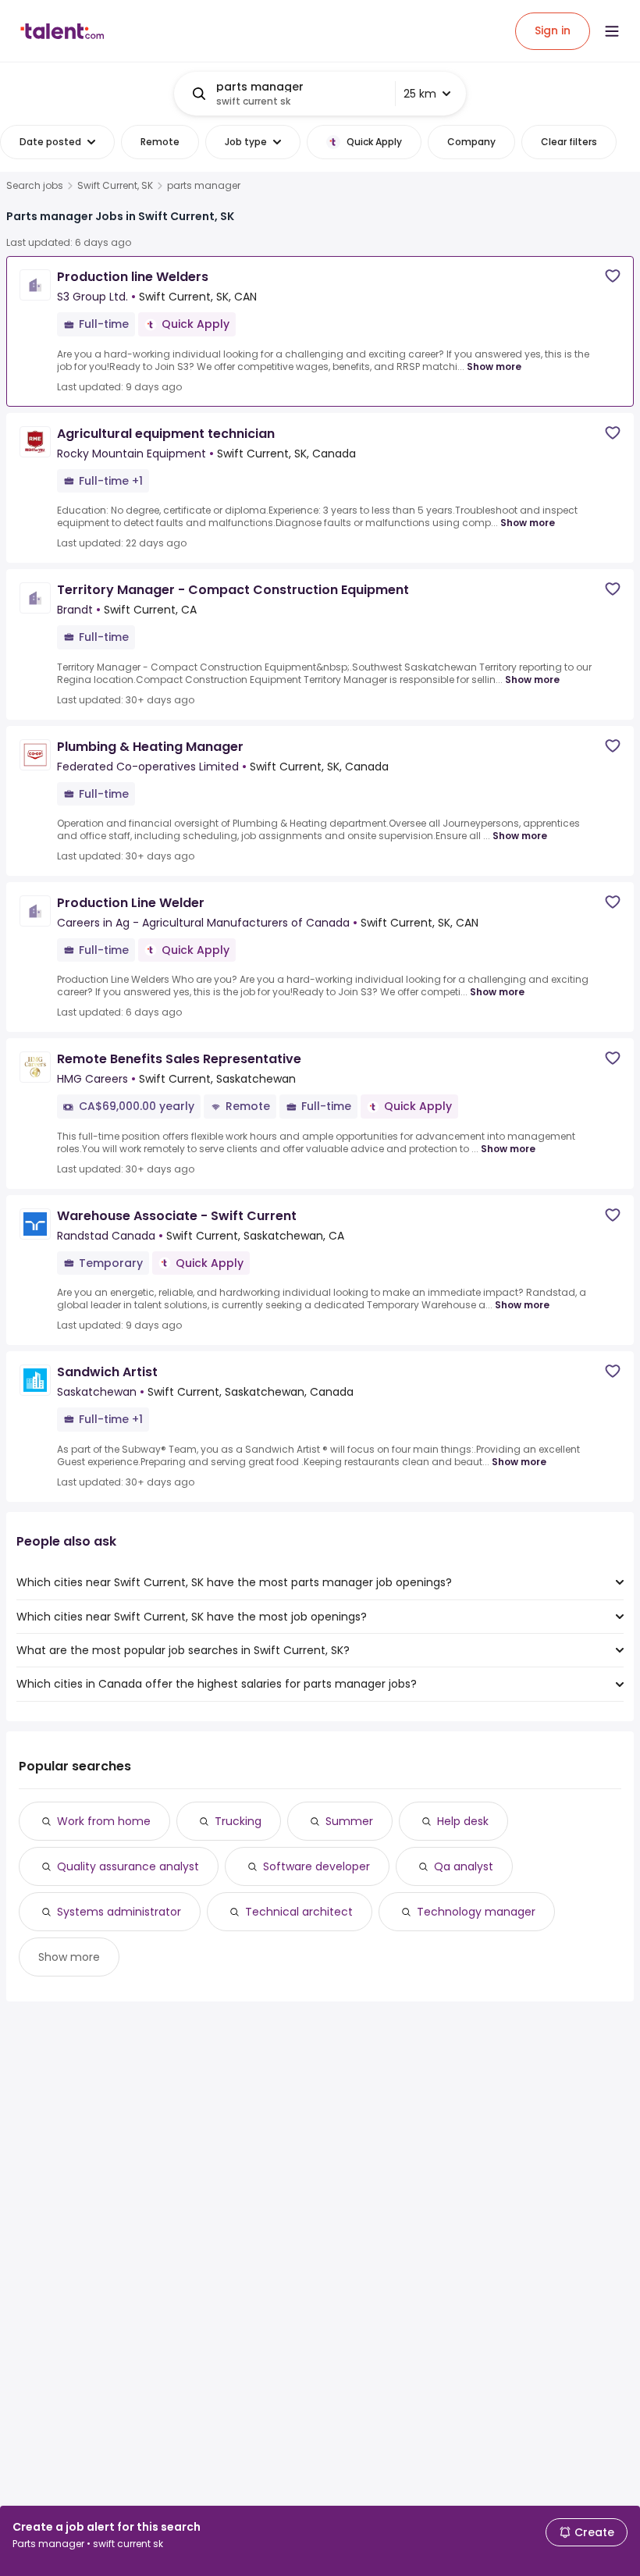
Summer (349, 1821)
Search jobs (35, 186)
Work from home (104, 1821)
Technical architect (299, 1912)
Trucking (238, 1821)
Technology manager (476, 1912)
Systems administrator (119, 1912)
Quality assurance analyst (128, 1866)
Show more (494, 366)
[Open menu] (612, 31)
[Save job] (613, 276)
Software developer (316, 1866)
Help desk (463, 1821)
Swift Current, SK (115, 186)
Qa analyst (464, 1866)
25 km (420, 94)
